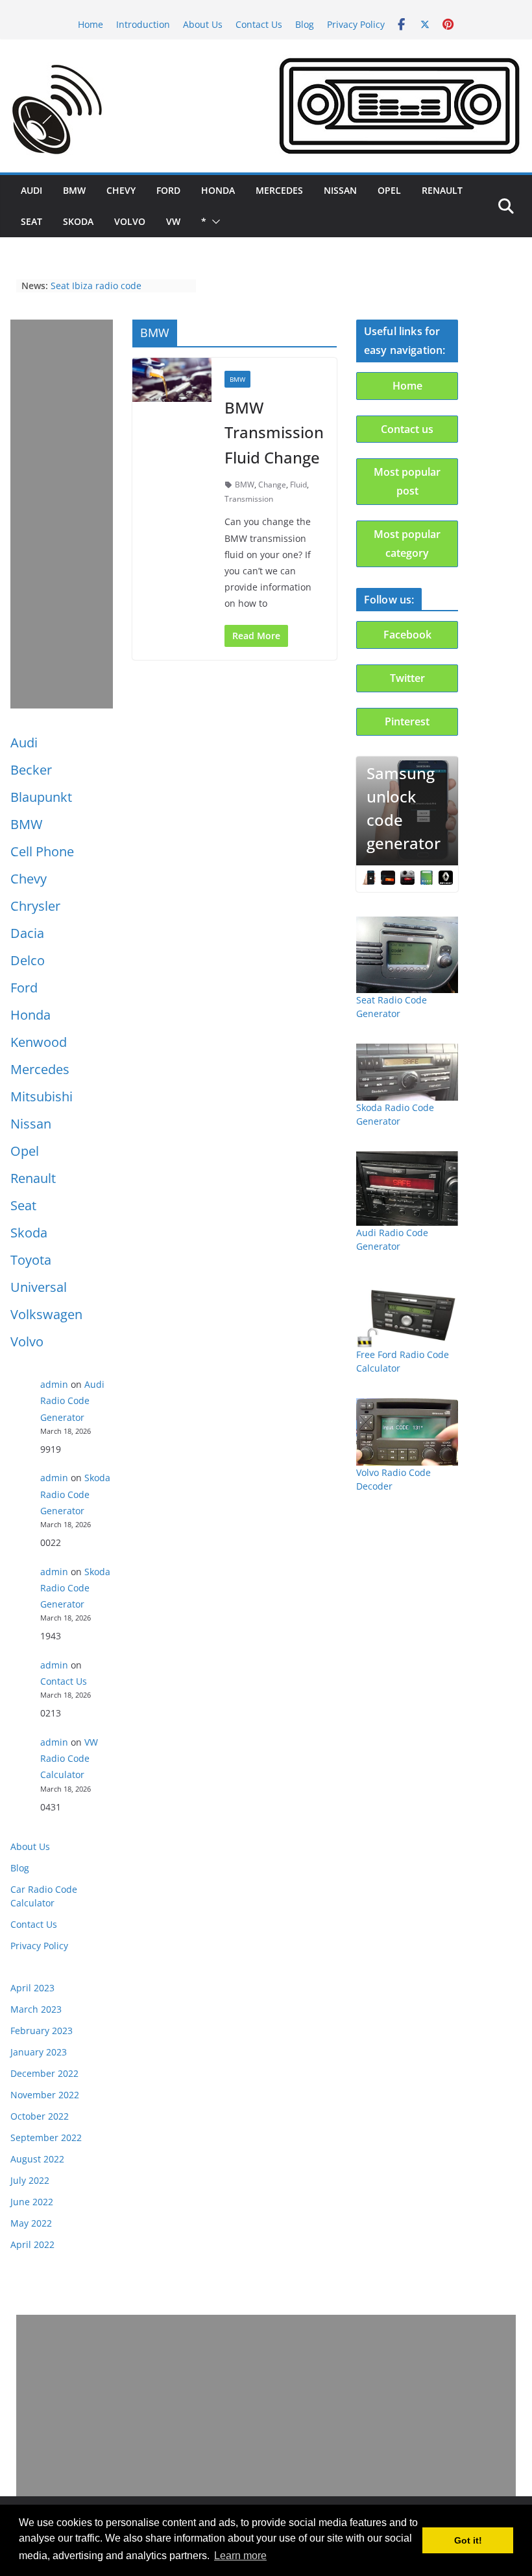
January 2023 (39, 2052)
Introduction (143, 24)
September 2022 (46, 2137)
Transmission (249, 499)
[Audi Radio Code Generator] (407, 1188)
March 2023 (36, 2009)
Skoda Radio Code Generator (75, 1494)
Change (272, 485)
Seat (31, 221)
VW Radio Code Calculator (69, 1758)
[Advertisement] (62, 514)
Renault (442, 190)
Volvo (130, 221)
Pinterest (407, 721)
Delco (28, 960)
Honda (218, 190)
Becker (31, 770)
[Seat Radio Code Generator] (407, 955)
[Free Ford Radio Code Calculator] (407, 1312)
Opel (389, 190)
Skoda (78, 221)
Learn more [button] (240, 2556)
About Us (203, 24)
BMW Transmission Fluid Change (274, 432)
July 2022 (30, 2180)
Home (91, 24)
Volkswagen (46, 1314)
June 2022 (32, 2202)
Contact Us (259, 24)
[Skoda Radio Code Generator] (407, 1072)
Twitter (407, 678)
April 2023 (32, 1988)
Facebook (407, 635)
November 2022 (45, 2095)
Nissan (340, 190)
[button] (213, 222)
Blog (305, 24)
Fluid (298, 485)
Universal (39, 1287)
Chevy (121, 190)
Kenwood (39, 1042)
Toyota (31, 1260)
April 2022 (32, 2244)
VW (173, 221)
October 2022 (40, 2116)
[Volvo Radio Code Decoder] (407, 1432)
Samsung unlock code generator (404, 808)
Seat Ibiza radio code (96, 286)
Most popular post (407, 481)
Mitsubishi (42, 1096)
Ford (168, 190)
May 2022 (31, 2223)
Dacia (27, 933)
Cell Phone (42, 851)
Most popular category (407, 544)
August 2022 (37, 2159)
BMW (74, 190)
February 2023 (42, 2031)
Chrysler (35, 906)
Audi (31, 190)
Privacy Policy (356, 24)
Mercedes (279, 190)
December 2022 (44, 2073)
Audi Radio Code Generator (72, 1400)
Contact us (407, 429)
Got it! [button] (468, 2540)
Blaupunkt (41, 797)
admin (54, 1384)
